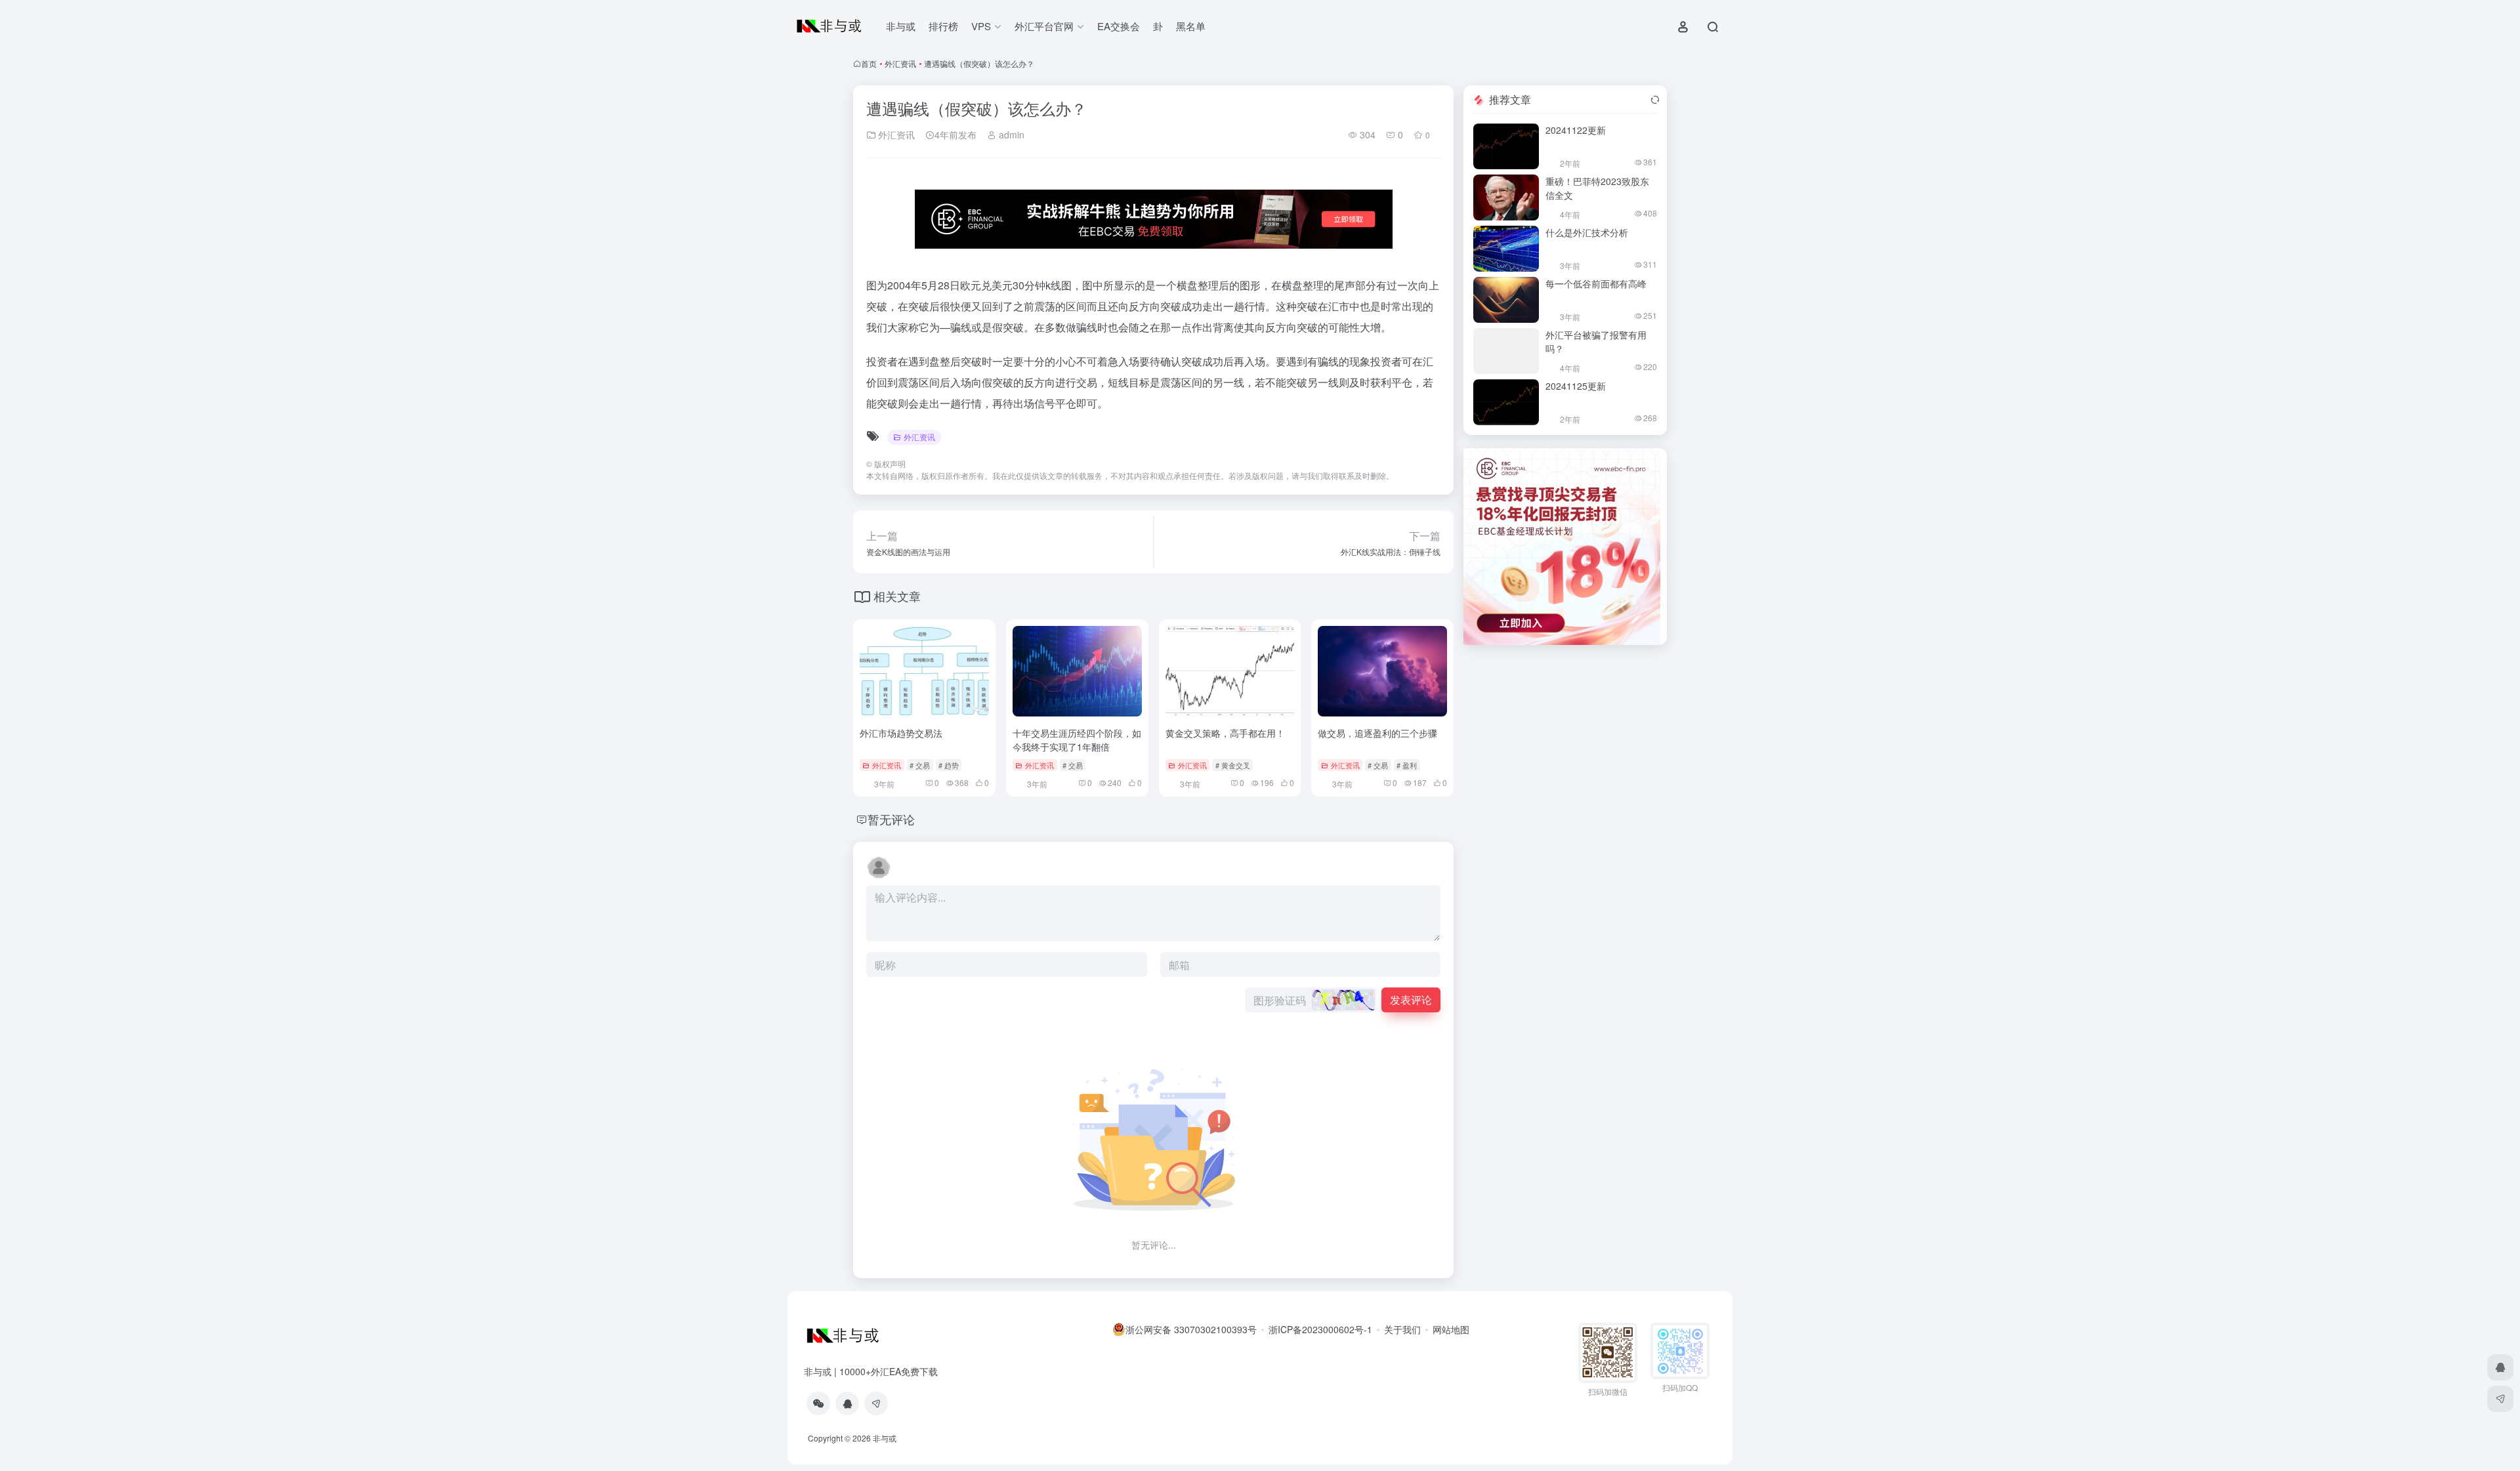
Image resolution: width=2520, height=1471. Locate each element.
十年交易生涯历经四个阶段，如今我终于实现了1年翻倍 (1077, 740)
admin (1010, 135)
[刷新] (1655, 100)
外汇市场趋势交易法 (901, 733)
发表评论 (1411, 1000)
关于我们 (1402, 1329)
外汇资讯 (900, 63)
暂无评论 (891, 819)
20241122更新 (1576, 130)
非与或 (901, 26)
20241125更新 (1576, 386)
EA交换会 (1119, 26)
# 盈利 (1407, 765)
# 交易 (920, 765)
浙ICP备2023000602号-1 (1320, 1329)
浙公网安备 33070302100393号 (1191, 1329)
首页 (869, 63)
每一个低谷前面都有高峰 (1596, 283)
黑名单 (1191, 26)
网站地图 (1451, 1329)
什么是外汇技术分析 (1587, 232)
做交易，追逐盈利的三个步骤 (1377, 733)
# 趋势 (949, 765)
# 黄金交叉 (1233, 765)
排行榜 (943, 26)
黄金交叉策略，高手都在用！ (1225, 733)
